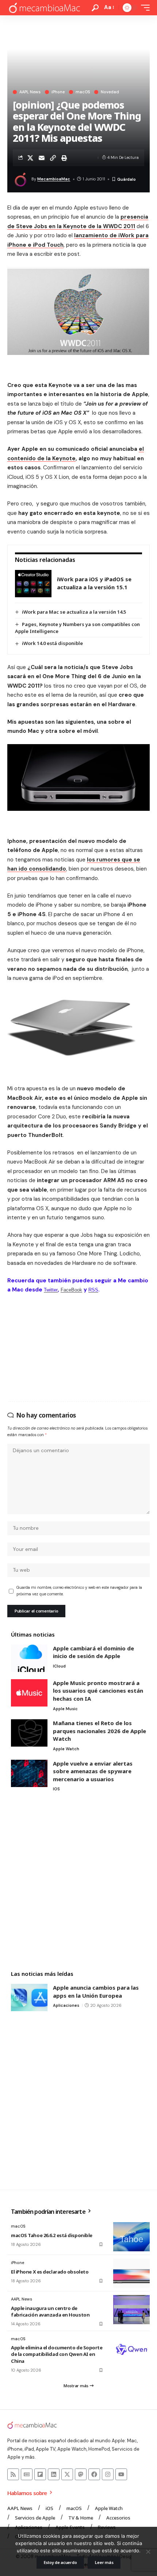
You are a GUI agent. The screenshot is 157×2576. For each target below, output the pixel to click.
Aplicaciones (66, 2005)
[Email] (42, 158)
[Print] (64, 158)
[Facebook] (94, 2474)
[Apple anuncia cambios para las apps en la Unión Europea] (29, 1998)
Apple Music (65, 1709)
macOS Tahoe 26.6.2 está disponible (52, 2235)
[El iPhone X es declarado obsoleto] (131, 2273)
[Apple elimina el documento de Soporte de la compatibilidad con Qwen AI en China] (131, 2349)
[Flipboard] (40, 2474)
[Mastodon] (81, 2474)
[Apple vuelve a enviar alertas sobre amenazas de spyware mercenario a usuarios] (29, 1773)
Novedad (110, 92)
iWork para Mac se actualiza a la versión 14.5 (74, 612)
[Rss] (13, 2474)
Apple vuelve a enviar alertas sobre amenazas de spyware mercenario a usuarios (93, 1771)
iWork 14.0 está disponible (52, 643)
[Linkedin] (54, 2474)
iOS (56, 1789)
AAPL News (30, 92)
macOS (83, 92)
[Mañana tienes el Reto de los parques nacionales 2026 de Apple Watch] (29, 1733)
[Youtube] (121, 2474)
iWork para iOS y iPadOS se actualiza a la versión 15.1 (94, 583)
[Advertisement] (78, 1882)
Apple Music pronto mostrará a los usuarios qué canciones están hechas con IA (98, 1691)
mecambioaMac (54, 179)
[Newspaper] (27, 2474)
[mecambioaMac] (44, 8)
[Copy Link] (53, 158)
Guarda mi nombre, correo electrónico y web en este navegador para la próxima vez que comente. (79, 1591)
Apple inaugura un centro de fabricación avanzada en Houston (50, 2311)
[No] (148, 2552)
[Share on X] (30, 158)
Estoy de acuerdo (60, 2562)
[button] (95, 8)
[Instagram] (108, 2474)
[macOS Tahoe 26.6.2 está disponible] (131, 2237)
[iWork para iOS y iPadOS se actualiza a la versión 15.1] (33, 584)
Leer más (104, 2562)
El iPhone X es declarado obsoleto (50, 2272)
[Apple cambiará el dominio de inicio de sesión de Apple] (29, 1658)
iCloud (59, 1666)
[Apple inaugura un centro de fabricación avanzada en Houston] (131, 2310)
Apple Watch (66, 1749)
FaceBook (71, 1290)
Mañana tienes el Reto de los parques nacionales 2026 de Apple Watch (99, 1731)
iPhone (58, 92)
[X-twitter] (67, 2474)
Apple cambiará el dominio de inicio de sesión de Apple (93, 1652)
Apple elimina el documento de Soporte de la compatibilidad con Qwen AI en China (57, 2354)
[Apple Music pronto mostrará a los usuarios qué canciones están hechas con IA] (29, 1693)
